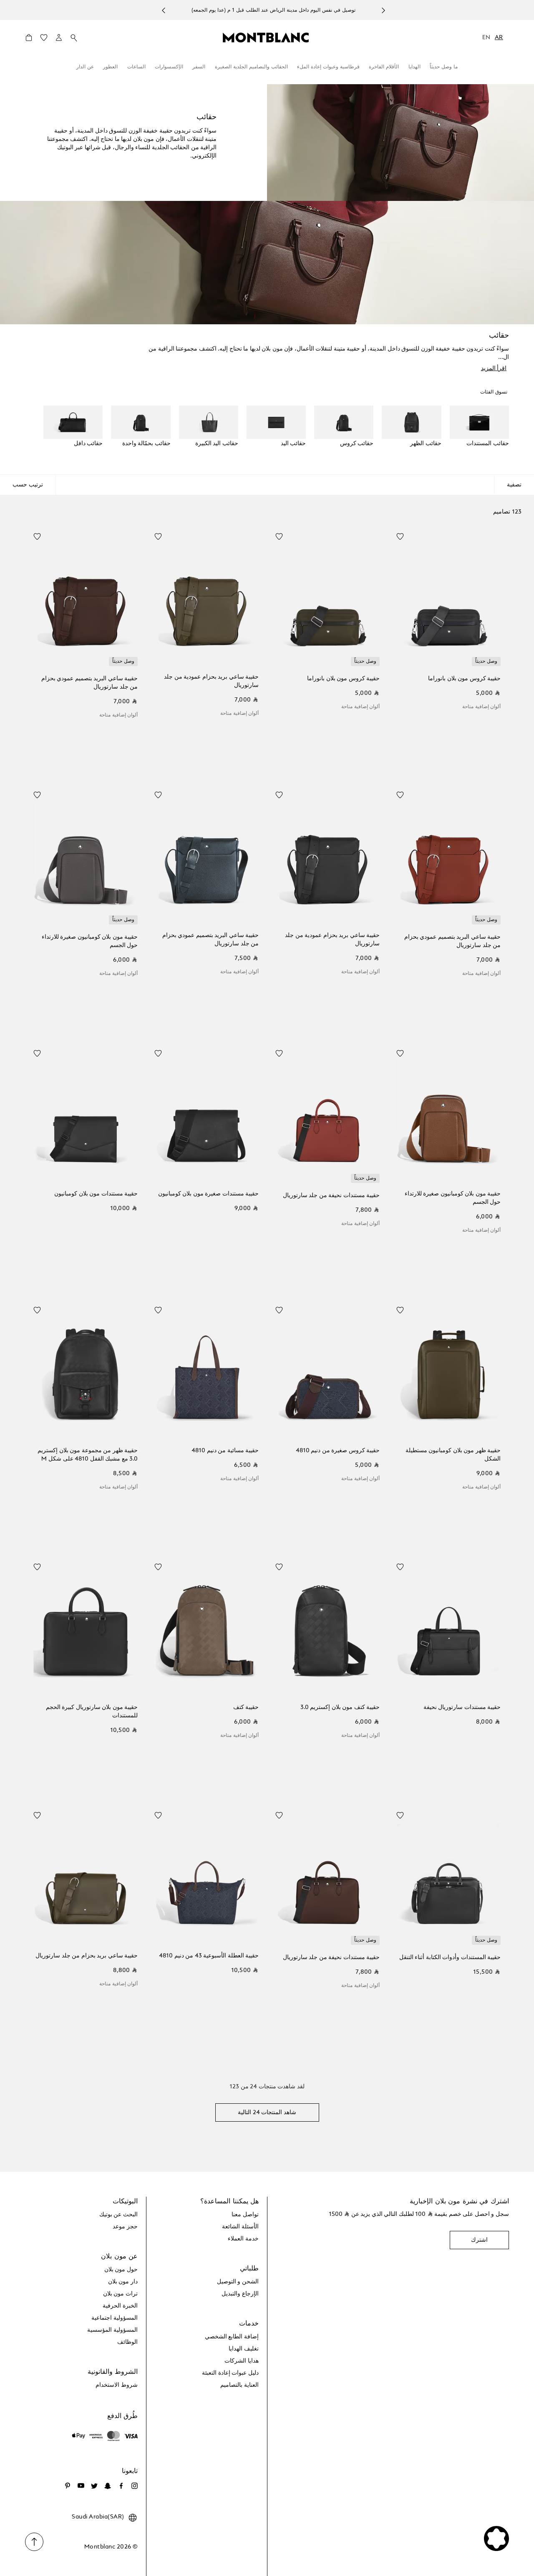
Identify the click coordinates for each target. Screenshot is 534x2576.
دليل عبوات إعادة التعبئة (230, 2373)
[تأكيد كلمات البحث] (74, 38)
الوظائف (127, 2342)
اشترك (479, 2240)
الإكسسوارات (169, 67)
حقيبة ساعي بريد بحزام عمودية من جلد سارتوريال (211, 681)
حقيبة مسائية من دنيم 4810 (225, 1451)
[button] (59, 38)
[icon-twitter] (94, 2486)
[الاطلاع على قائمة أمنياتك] (44, 40)
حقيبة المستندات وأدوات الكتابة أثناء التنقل (450, 1957)
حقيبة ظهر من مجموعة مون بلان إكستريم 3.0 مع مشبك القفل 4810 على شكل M (88, 1455)
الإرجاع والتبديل (240, 2294)
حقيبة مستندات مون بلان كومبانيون (96, 1194)
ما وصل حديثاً (444, 67)
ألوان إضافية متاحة (481, 707)
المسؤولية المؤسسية (112, 2330)
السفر (199, 67)
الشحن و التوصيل (238, 2282)
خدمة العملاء (243, 2239)
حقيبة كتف (246, 1707)
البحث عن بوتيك (118, 2215)
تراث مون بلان (120, 2294)
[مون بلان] (266, 37)
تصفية (514, 485)
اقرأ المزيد (494, 368)
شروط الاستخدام (117, 2385)
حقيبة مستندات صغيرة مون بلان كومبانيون (208, 1194)
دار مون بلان (123, 2282)
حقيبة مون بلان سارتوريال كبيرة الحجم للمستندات (92, 1711)
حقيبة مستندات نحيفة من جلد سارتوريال (331, 1195)
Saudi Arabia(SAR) (98, 2517)
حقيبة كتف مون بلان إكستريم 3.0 (340, 1707)
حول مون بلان (121, 2270)
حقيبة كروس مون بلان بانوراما (464, 679)
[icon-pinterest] (68, 2486)
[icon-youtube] (81, 2486)
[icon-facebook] (121, 2486)
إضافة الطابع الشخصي (232, 2337)
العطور (110, 67)
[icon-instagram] (134, 2486)
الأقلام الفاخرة (384, 67)
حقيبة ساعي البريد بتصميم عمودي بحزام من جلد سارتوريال (89, 683)
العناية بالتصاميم (239, 2385)
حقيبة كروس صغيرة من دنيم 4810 (338, 1451)
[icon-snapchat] (108, 2486)
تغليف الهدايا (244, 2349)
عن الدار (85, 67)
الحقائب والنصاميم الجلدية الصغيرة (251, 67)
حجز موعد (125, 2227)
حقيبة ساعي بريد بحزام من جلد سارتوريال (87, 1956)
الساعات (136, 67)
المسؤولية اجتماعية (115, 2318)
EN (486, 38)
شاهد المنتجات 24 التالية (267, 2112)
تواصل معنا (245, 2215)
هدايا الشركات (242, 2361)
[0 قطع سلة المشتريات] (29, 40)
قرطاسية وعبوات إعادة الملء (328, 67)
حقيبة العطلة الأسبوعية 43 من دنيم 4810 (209, 1956)
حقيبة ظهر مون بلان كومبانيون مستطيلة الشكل (453, 1455)
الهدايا (414, 67)
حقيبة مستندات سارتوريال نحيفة (462, 1707)
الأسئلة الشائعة (240, 2227)
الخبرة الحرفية (120, 2306)
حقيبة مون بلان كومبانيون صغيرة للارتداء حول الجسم (90, 941)
